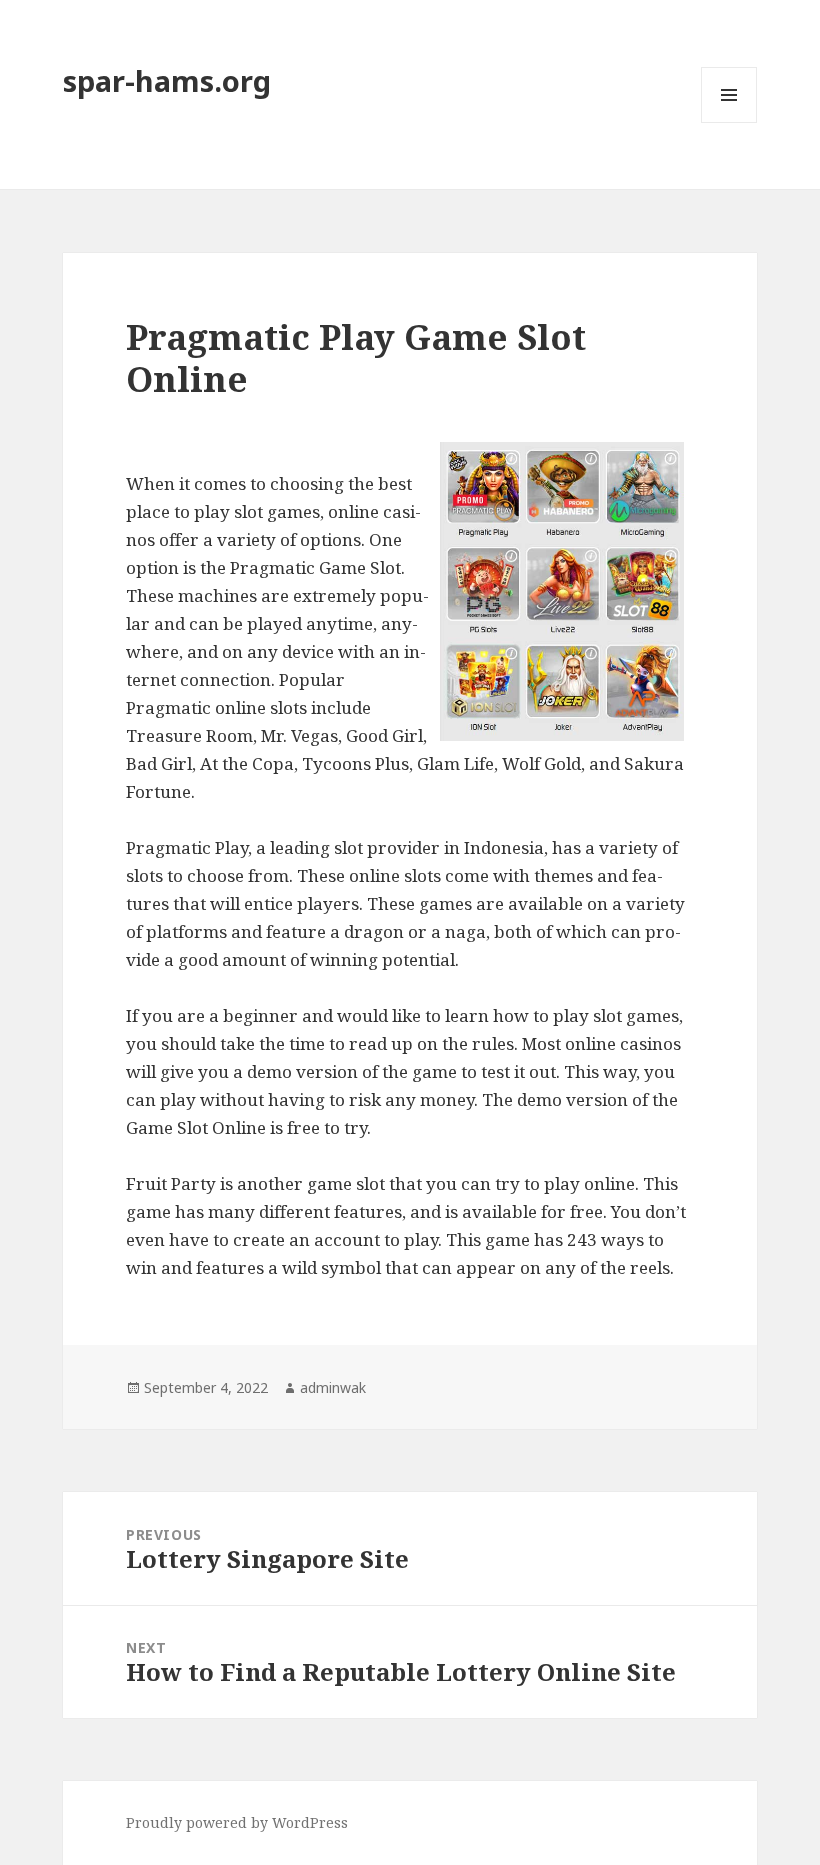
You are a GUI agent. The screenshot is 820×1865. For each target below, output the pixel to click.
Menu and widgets (729, 122)
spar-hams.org (167, 80)
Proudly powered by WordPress (237, 1822)
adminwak (333, 1387)
